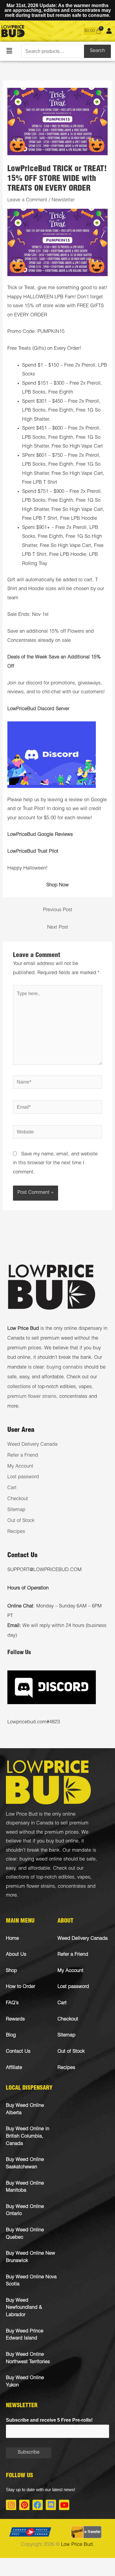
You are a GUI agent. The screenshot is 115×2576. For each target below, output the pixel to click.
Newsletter (63, 200)
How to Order (20, 1987)
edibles (66, 1878)
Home (12, 1939)
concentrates (72, 1887)
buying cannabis (65, 1368)
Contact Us (18, 2052)
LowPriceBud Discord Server (38, 709)
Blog (11, 2035)
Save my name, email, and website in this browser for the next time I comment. (55, 1163)
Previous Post (58, 910)
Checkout (18, 1499)
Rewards (15, 2019)
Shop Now (57, 885)
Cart (12, 1488)
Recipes (16, 1532)
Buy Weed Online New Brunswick (31, 2257)
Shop (11, 1971)
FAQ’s (12, 2003)
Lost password (23, 1477)
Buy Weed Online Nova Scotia (31, 2281)
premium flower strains (32, 1397)
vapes (84, 1878)
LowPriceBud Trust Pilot (33, 852)
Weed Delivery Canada (32, 1445)
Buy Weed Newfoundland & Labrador (24, 2308)
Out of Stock (21, 1521)
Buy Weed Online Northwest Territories (28, 2358)
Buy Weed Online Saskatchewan (25, 2164)
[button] (9, 51)
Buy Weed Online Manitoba (25, 2187)
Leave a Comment (27, 200)
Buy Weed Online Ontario (25, 2211)
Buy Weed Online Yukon (25, 2382)
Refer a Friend (23, 1456)
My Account (20, 1467)
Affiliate (14, 2068)
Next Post (58, 928)
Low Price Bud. (78, 2545)
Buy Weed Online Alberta (25, 2109)
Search (97, 51)
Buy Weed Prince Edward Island (25, 2335)
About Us (16, 1955)
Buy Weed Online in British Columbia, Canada (28, 2136)
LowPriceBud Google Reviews (40, 835)
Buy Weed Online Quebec (25, 2234)
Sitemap (16, 1510)
